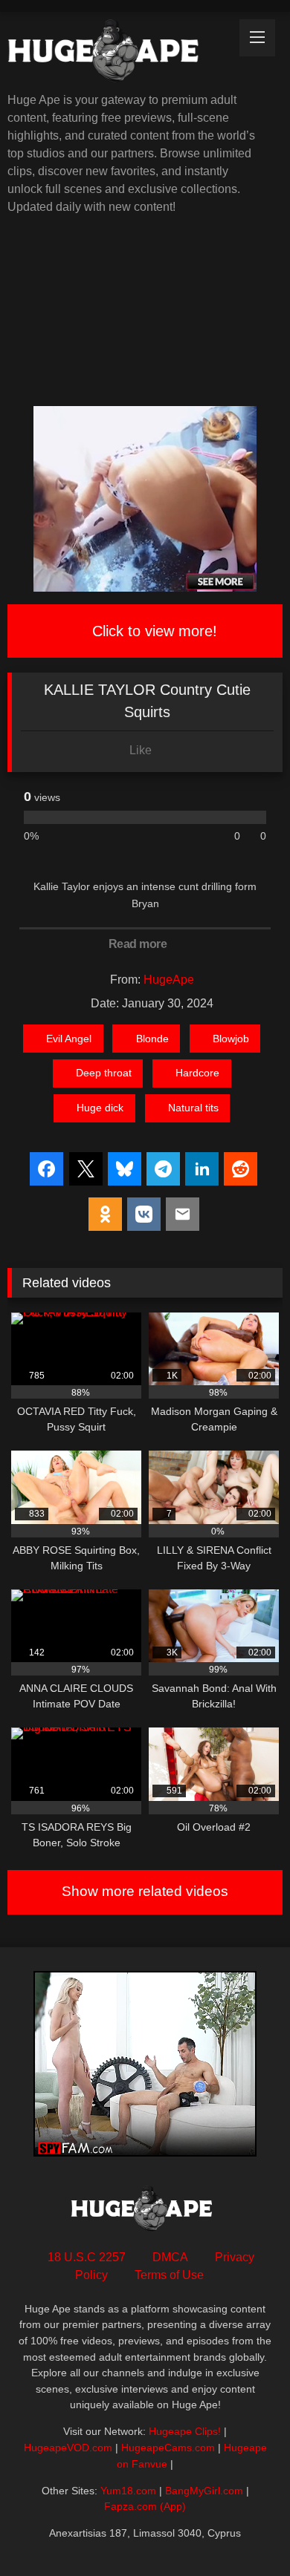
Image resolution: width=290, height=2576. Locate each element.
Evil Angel (69, 1039)
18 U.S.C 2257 (87, 2257)
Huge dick (100, 1108)
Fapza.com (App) (145, 2506)
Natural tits (193, 1108)
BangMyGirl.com (204, 2491)
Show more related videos (145, 1891)
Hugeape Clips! (185, 2431)
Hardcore (197, 1073)
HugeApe (169, 980)
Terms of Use (169, 2275)
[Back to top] (245, 2532)
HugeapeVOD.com (68, 2448)
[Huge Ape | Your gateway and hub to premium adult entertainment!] (119, 53)
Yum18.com (128, 2491)
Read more (139, 944)
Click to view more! (152, 631)
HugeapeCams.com (168, 2448)
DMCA (170, 2257)
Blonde (152, 1039)
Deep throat (104, 1073)
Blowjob (231, 1039)
